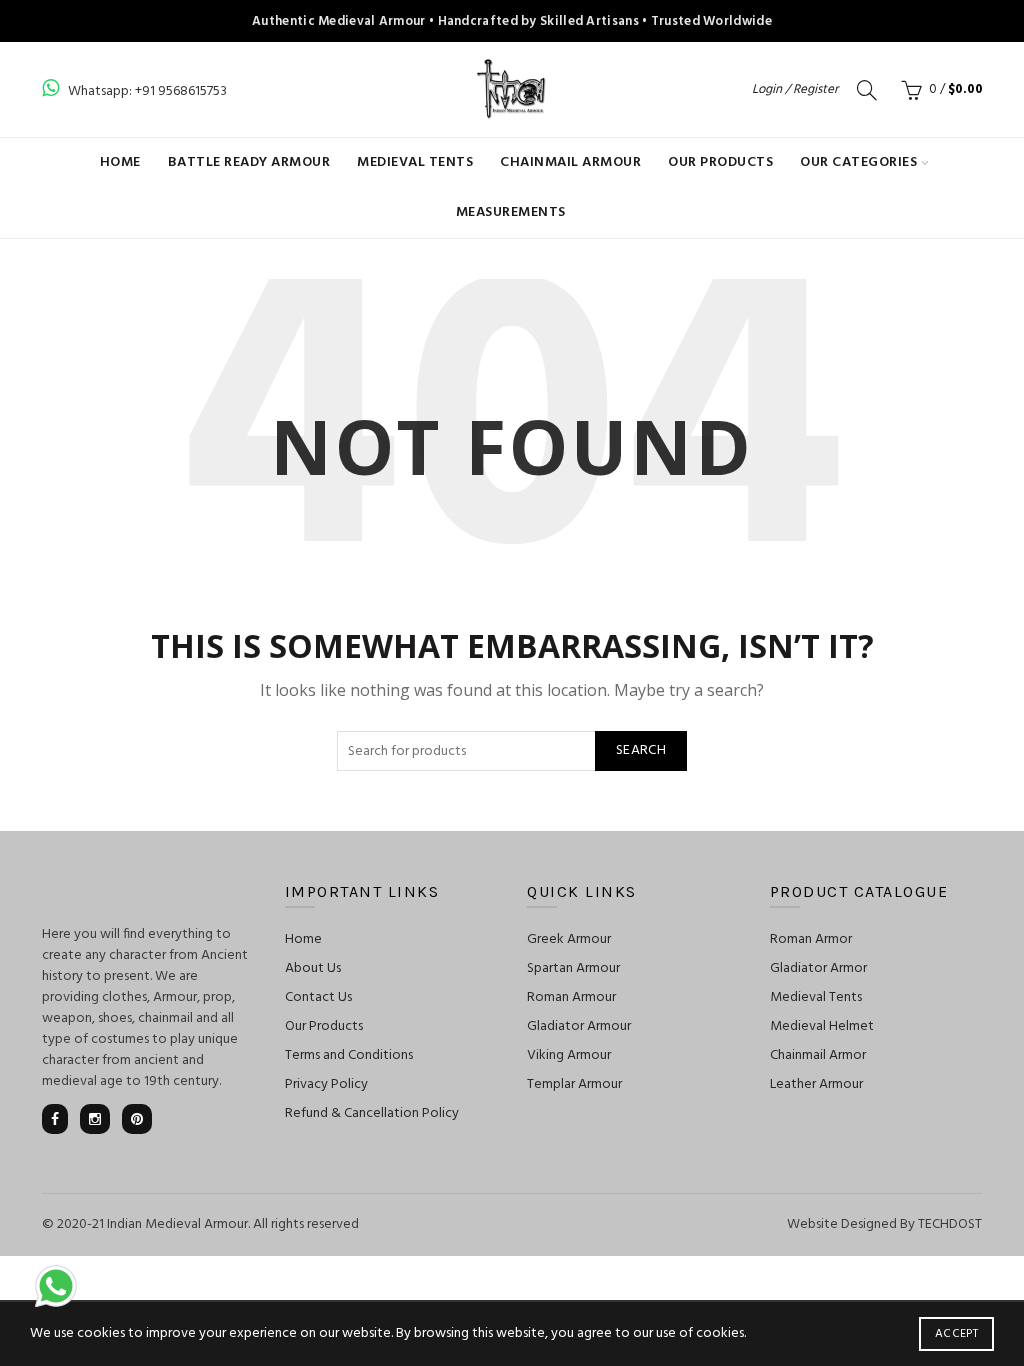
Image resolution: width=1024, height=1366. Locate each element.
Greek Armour (569, 939)
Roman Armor (811, 939)
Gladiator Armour (579, 1026)
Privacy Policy (326, 1084)
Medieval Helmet (822, 1026)
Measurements (511, 212)
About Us (313, 968)
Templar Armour (574, 1084)
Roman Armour (571, 997)
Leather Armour (816, 1084)
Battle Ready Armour (249, 162)
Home (120, 162)
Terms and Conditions (349, 1055)
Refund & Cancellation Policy (372, 1113)
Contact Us (318, 997)
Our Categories (858, 162)
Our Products (720, 162)
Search (641, 750)
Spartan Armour (573, 968)
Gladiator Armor (818, 968)
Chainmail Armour (570, 162)
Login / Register (795, 89)
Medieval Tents (415, 162)
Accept (956, 1334)
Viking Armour (569, 1055)
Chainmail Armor (818, 1055)
